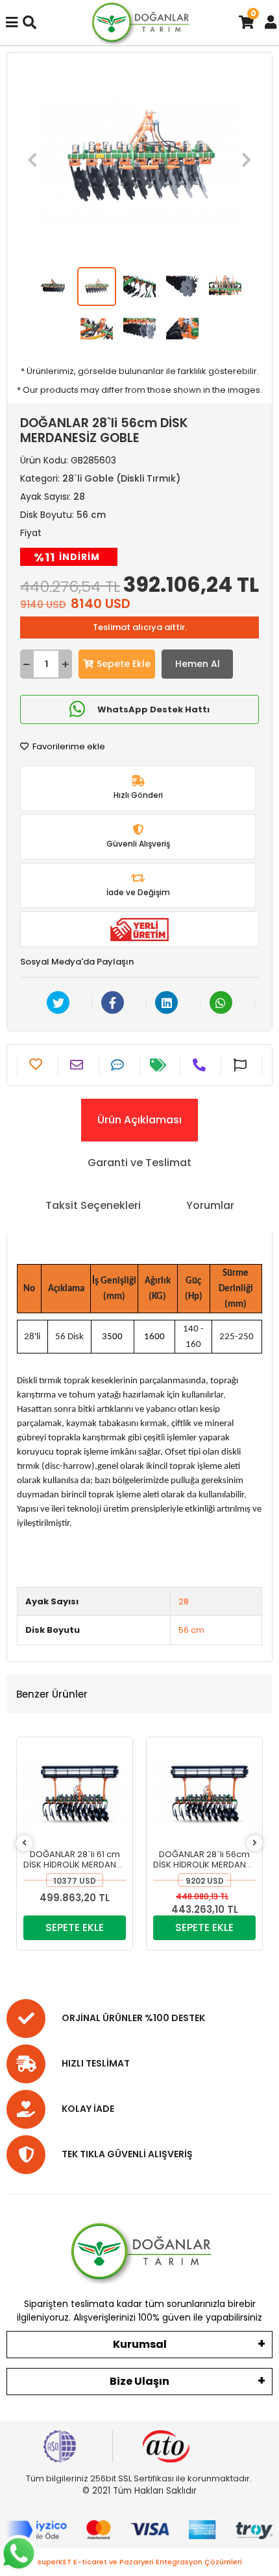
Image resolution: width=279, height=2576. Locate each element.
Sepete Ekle (124, 664)
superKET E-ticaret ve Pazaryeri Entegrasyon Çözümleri (140, 2562)
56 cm (191, 1630)
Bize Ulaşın (139, 2381)
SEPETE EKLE (75, 1927)
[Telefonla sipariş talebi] (201, 1065)
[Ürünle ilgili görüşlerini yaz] (119, 1065)
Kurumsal (140, 2344)
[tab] (139, 1120)
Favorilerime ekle (68, 746)
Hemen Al (198, 664)
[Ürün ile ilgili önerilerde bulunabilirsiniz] (242, 1065)
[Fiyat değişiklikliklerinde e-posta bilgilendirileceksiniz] (160, 1065)
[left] (24, 1843)
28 (184, 1601)
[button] (32, 160)
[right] (255, 1843)
